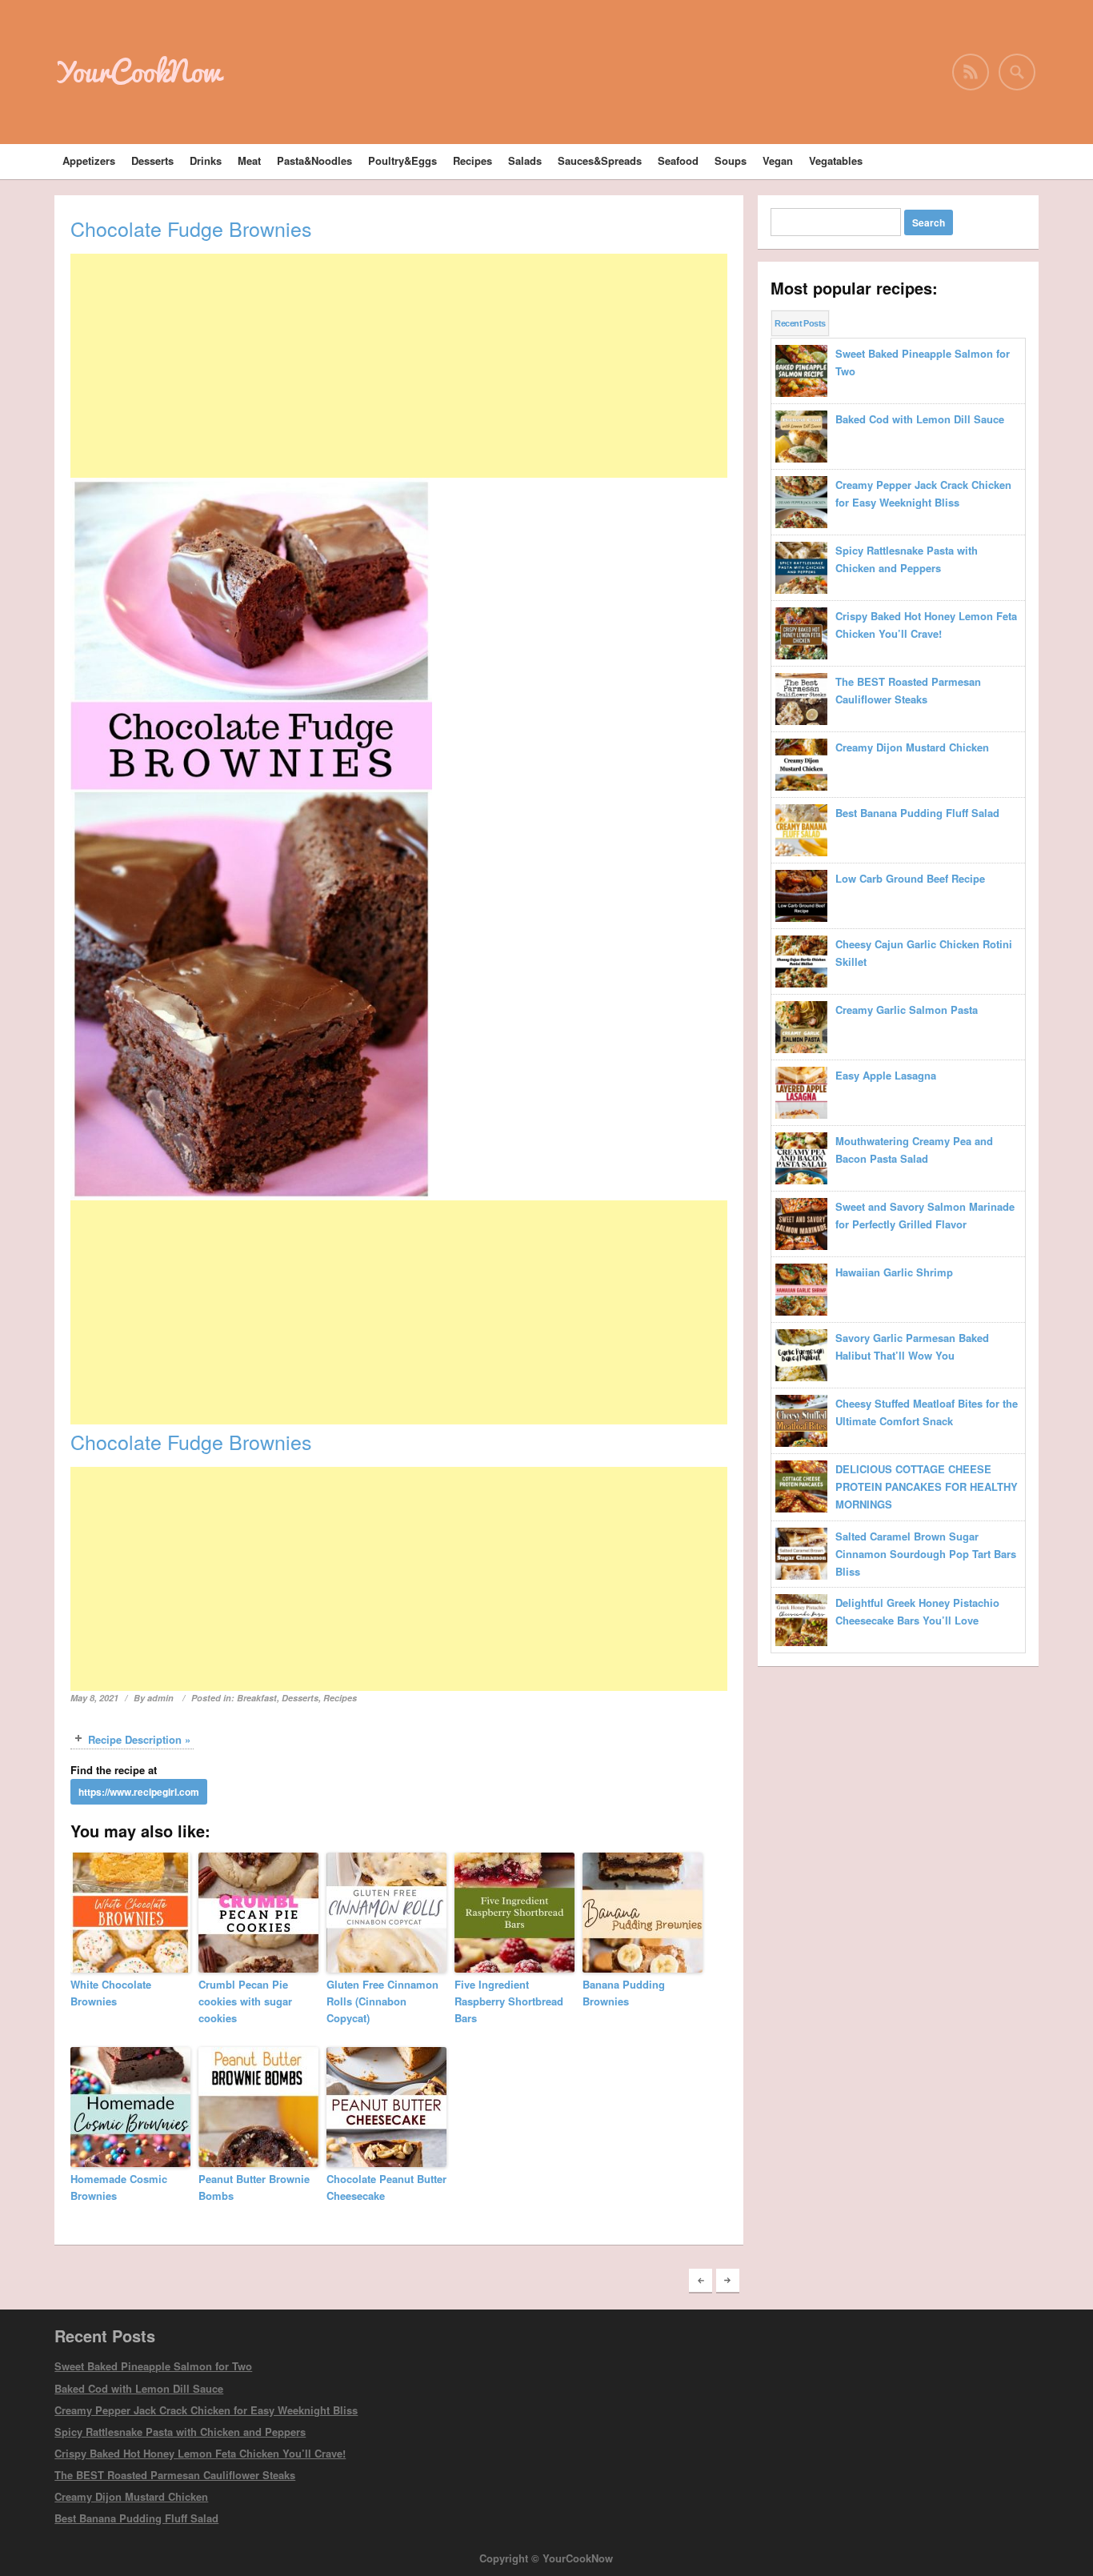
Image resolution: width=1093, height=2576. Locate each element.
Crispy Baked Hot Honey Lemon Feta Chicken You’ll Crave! (200, 2453)
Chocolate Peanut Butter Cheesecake (386, 2187)
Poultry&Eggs (402, 160)
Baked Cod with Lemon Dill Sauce (139, 2388)
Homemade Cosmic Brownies (119, 2187)
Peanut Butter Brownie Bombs (254, 2187)
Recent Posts (800, 323)
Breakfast (257, 1698)
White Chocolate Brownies (111, 1993)
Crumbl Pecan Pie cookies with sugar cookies (245, 2001)
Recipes (472, 160)
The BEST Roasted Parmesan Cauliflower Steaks (175, 2475)
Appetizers (89, 160)
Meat (249, 160)
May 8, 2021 (94, 1698)
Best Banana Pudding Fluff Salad (136, 2518)
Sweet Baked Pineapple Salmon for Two (153, 2366)
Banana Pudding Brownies (624, 1993)
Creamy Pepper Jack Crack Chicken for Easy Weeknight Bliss (206, 2410)
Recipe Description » (139, 1739)
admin (160, 1698)
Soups (731, 160)
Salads (525, 160)
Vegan (778, 160)
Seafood (678, 160)
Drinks (206, 160)
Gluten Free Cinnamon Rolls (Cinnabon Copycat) (382, 2001)
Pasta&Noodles (314, 160)
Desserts (152, 160)
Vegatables (836, 160)
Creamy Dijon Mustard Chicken (131, 2496)
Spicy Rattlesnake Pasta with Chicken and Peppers (180, 2432)
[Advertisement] (399, 366)
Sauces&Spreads (600, 160)
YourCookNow (138, 71)
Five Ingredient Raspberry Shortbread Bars (509, 2001)
